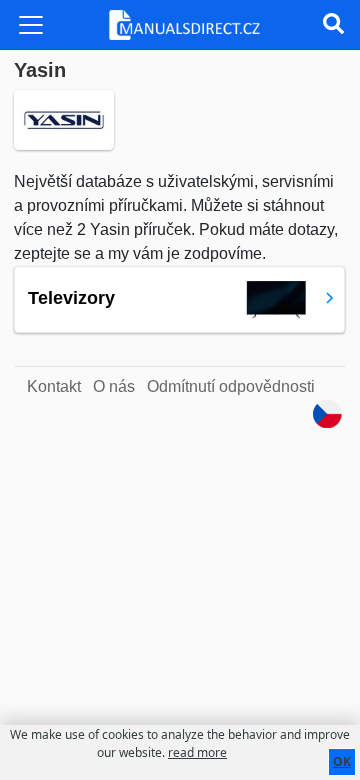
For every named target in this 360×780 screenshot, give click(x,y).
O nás (114, 386)
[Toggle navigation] (31, 25)
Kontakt (54, 386)
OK (342, 761)
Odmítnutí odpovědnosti (231, 386)
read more (197, 752)
